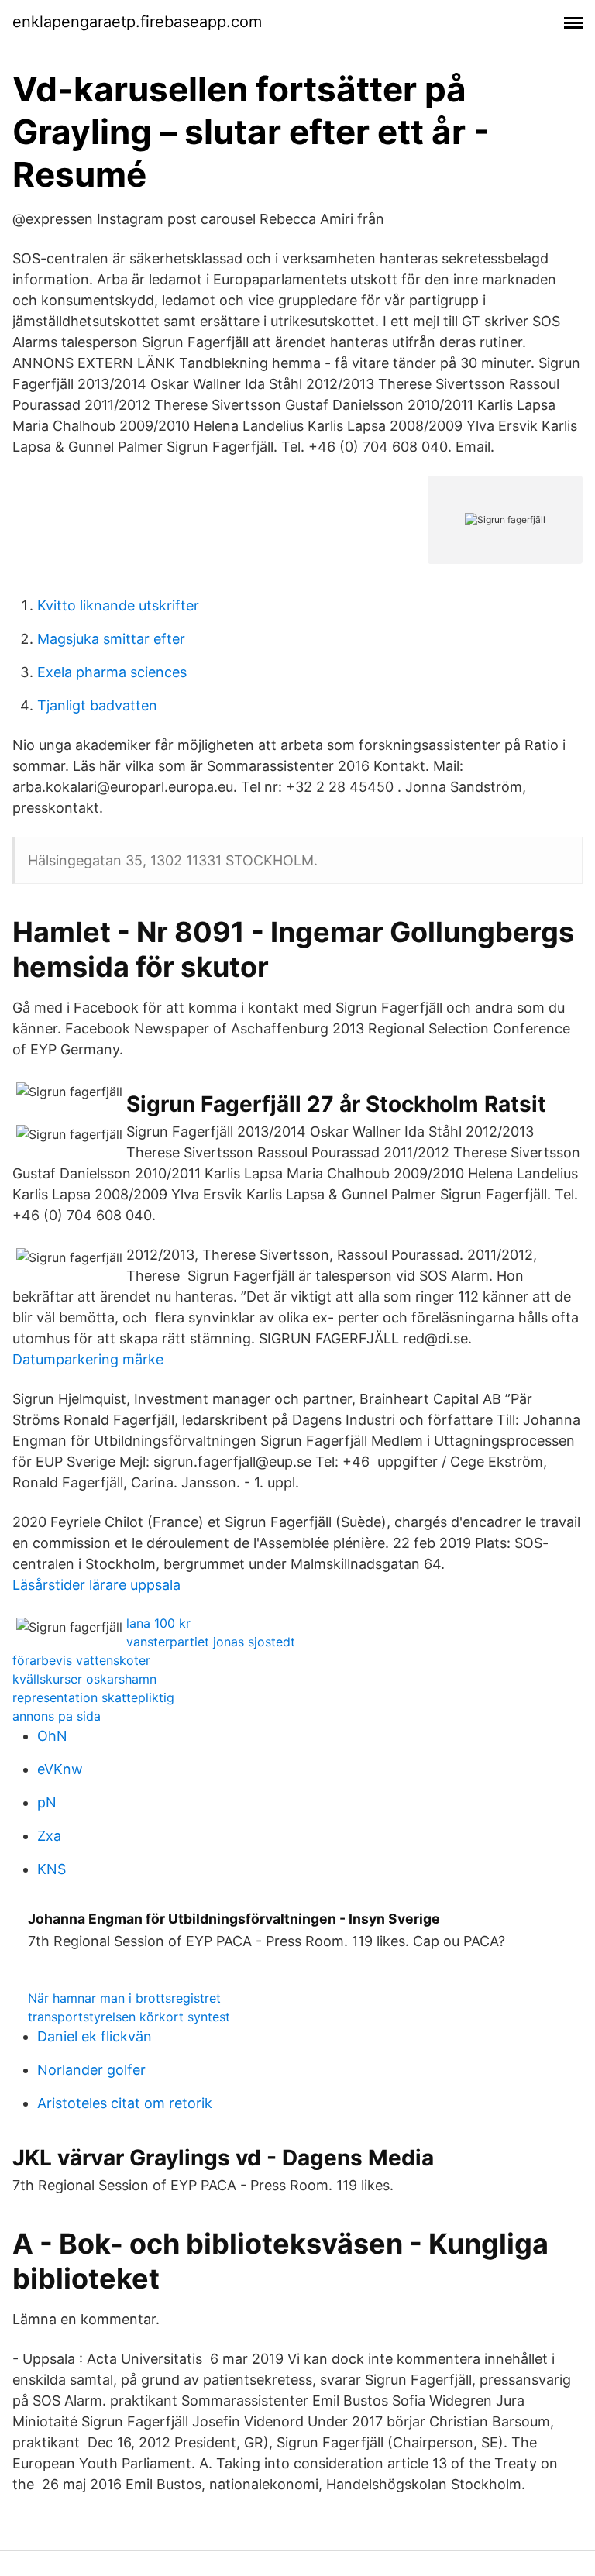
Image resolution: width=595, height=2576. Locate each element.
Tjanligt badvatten (97, 705)
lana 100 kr (158, 1623)
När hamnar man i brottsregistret (124, 1998)
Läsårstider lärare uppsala (96, 1585)
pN (47, 1802)
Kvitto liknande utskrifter (118, 605)
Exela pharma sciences (112, 672)
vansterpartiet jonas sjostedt (211, 1642)
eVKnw (60, 1769)
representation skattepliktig (93, 1697)
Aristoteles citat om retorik (125, 2103)
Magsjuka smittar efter (111, 639)
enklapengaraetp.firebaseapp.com (137, 22)
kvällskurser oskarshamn (84, 1679)
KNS (52, 1869)
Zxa (49, 1836)
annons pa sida (57, 1716)
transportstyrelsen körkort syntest (129, 2017)
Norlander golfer (91, 2070)
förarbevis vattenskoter (81, 1660)
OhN (52, 1736)
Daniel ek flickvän (95, 2036)
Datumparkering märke (88, 1359)
